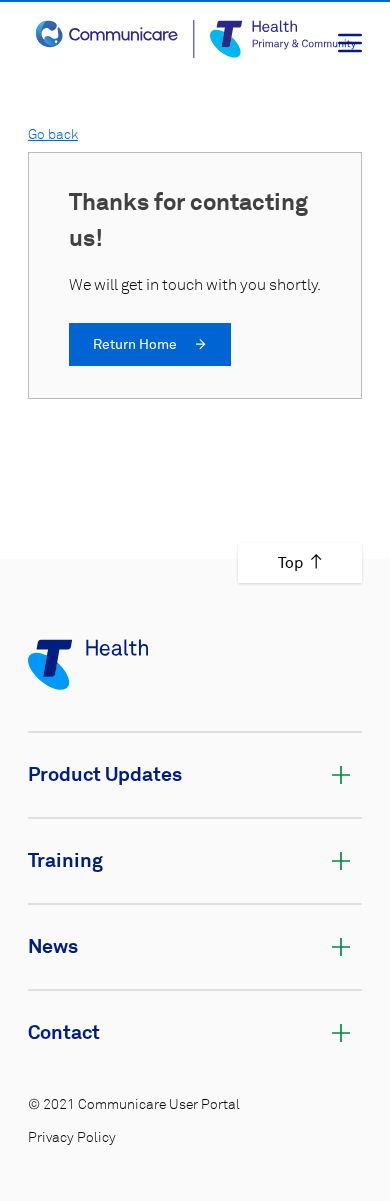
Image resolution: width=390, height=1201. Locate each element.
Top (290, 563)
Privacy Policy (72, 1138)
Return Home (136, 345)
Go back (53, 135)
